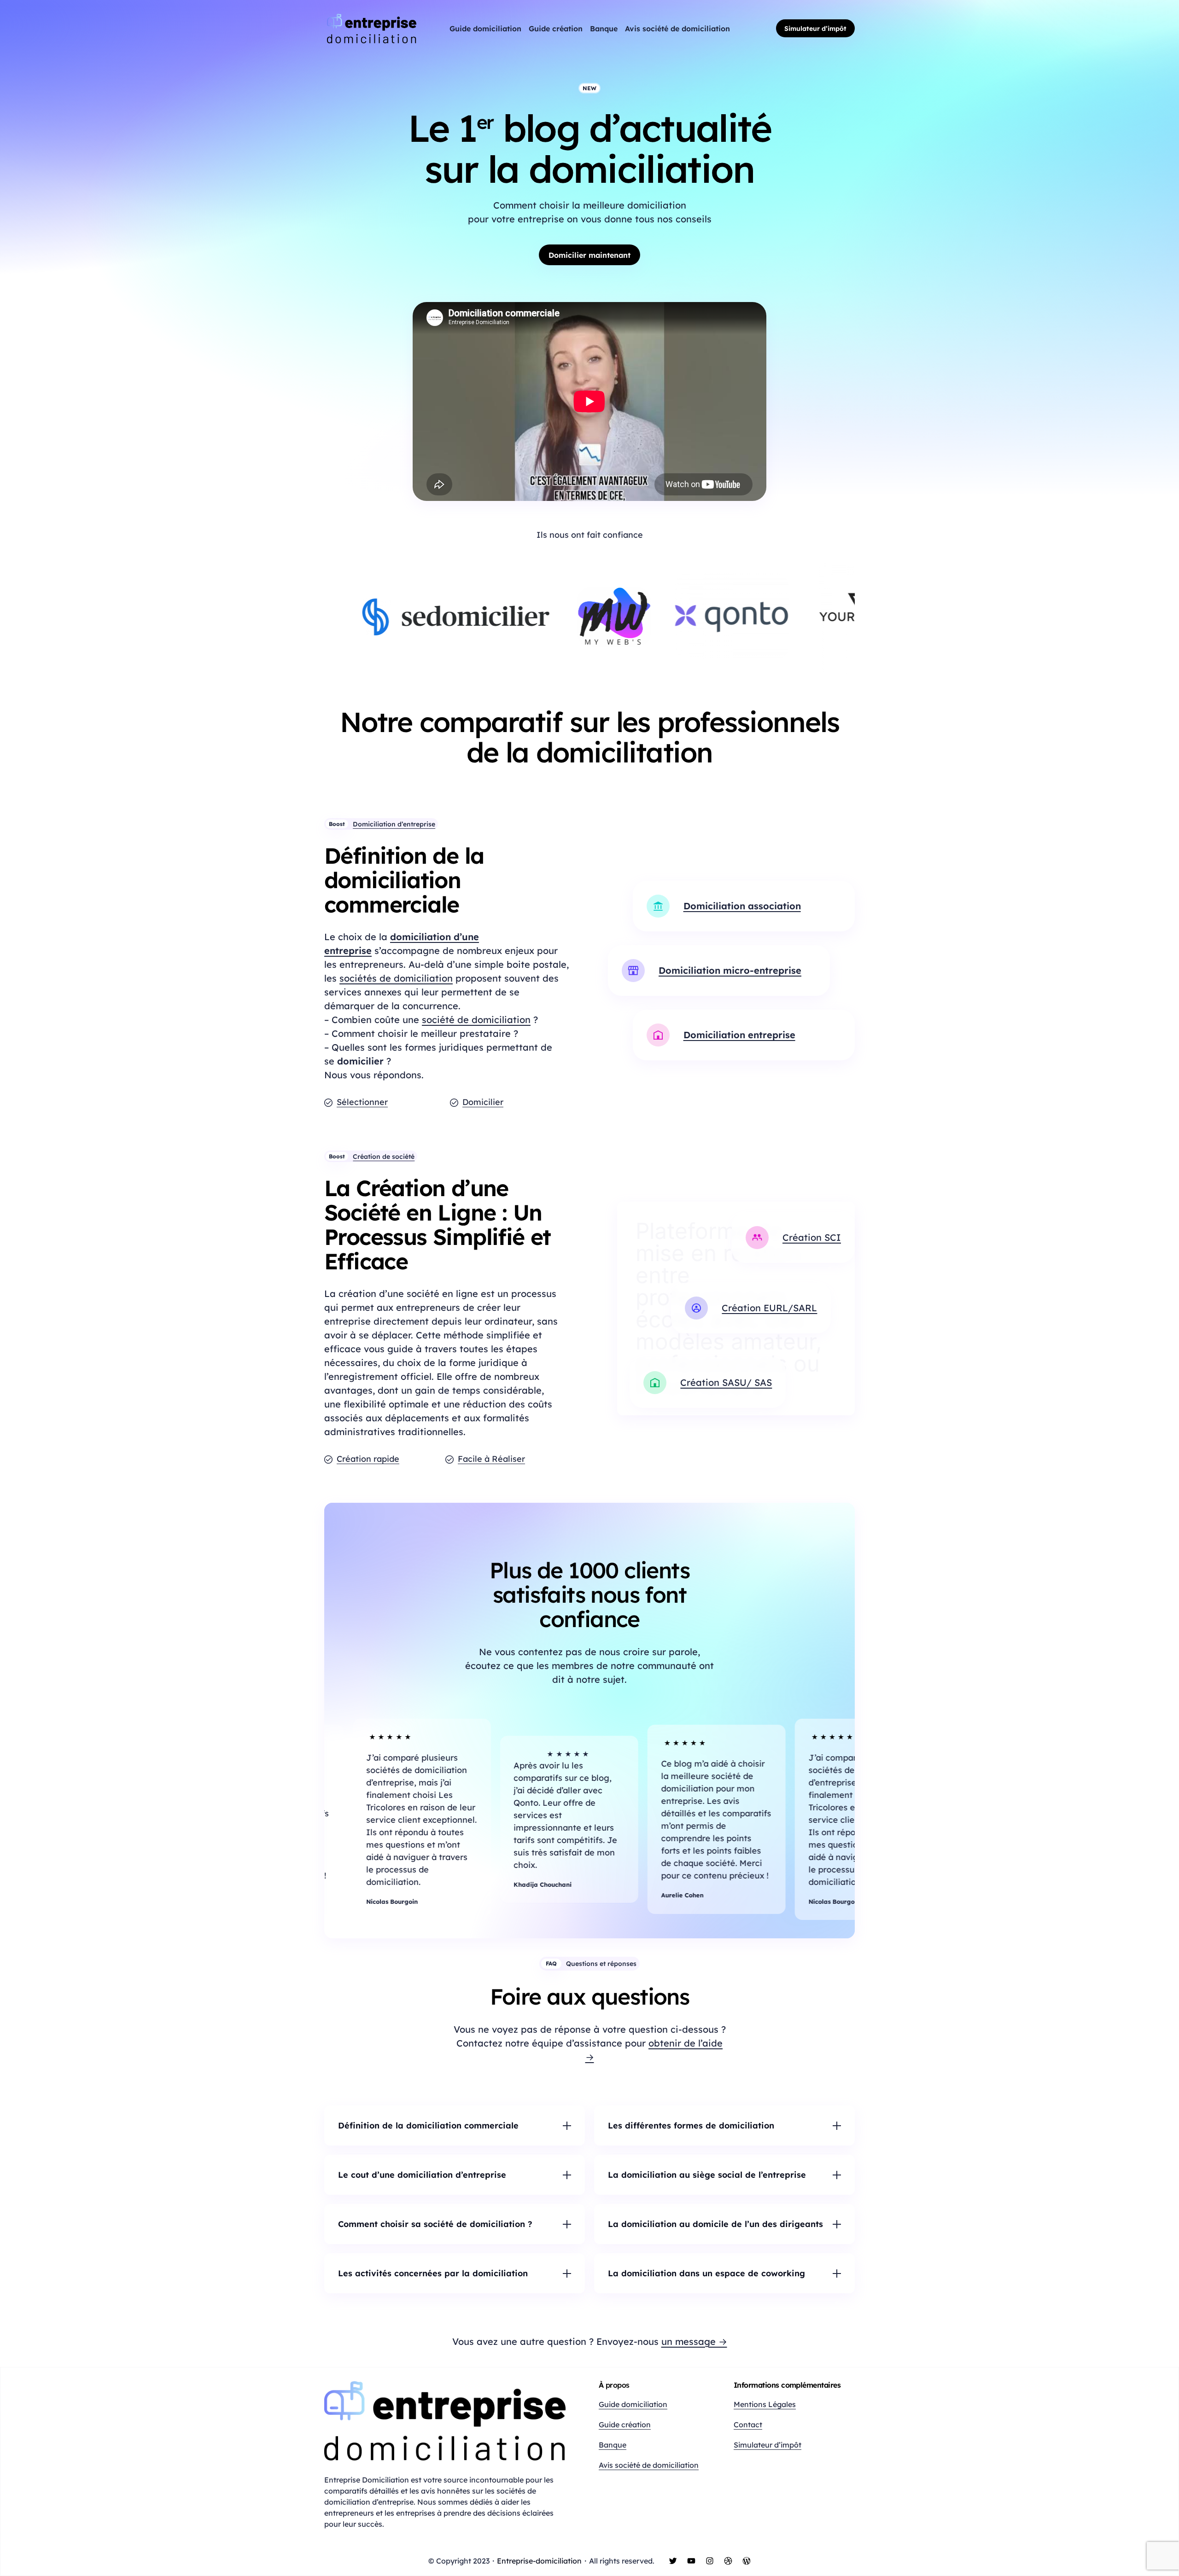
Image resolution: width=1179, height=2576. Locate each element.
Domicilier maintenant (589, 255)
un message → (694, 2341)
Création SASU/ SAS (726, 1382)
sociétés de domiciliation (396, 978)
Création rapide (368, 1459)
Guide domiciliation (633, 2404)
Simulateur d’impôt (815, 29)
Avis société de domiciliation (649, 2465)
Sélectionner (362, 1102)
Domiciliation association (742, 906)
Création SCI (812, 1237)
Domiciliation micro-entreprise (730, 970)
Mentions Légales (765, 2404)
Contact (748, 2425)
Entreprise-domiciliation (539, 2561)
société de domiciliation (476, 1020)
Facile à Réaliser (491, 1459)
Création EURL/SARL (769, 1308)
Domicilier (483, 1102)
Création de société (384, 1157)
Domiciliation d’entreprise (394, 824)
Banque (613, 2445)
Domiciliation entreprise (739, 1035)
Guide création (625, 2425)
